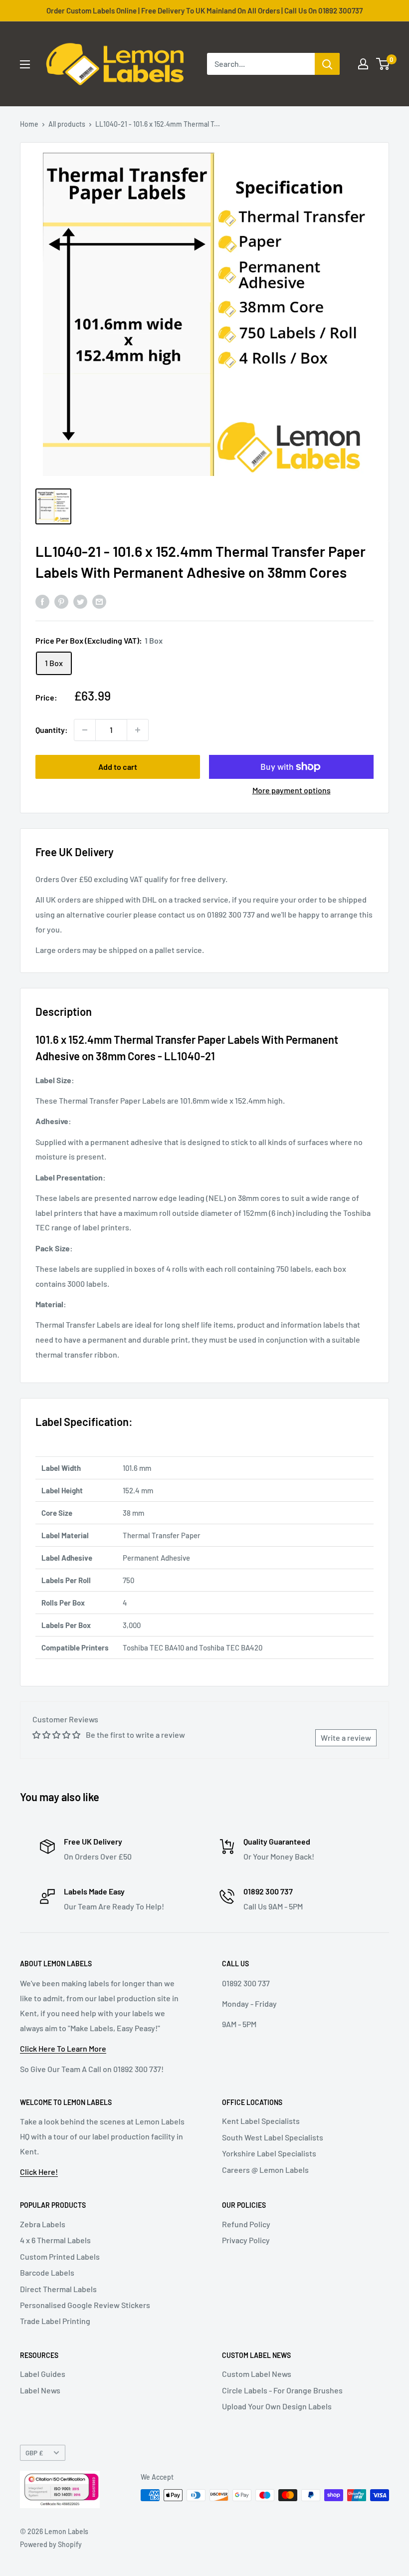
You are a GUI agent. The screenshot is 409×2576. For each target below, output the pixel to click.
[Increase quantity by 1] (138, 730)
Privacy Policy (246, 2240)
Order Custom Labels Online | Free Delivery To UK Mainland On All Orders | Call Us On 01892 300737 (204, 10)
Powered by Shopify (51, 2544)
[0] (383, 64)
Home (29, 124)
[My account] (363, 64)
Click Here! (39, 2172)
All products (67, 124)
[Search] (327, 64)
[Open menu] (25, 64)
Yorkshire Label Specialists (269, 2153)
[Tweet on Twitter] (80, 601)
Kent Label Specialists (261, 2121)
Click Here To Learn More (63, 2048)
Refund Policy (246, 2224)
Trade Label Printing (55, 2321)
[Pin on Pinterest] (61, 601)
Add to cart (118, 767)
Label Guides (43, 2374)
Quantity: (52, 730)
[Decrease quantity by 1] (85, 730)
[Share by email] (99, 601)
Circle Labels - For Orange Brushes (282, 2390)
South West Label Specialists (273, 2137)
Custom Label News (257, 2374)
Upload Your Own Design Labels (277, 2406)
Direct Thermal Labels (58, 2289)
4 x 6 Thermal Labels (55, 2240)
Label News (40, 2390)
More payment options (292, 790)
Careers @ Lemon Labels (265, 2170)
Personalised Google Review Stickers (85, 2305)
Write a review (346, 1738)
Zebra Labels (43, 2224)
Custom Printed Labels (60, 2256)
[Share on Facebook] (42, 601)
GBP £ (34, 2453)
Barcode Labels (47, 2272)
